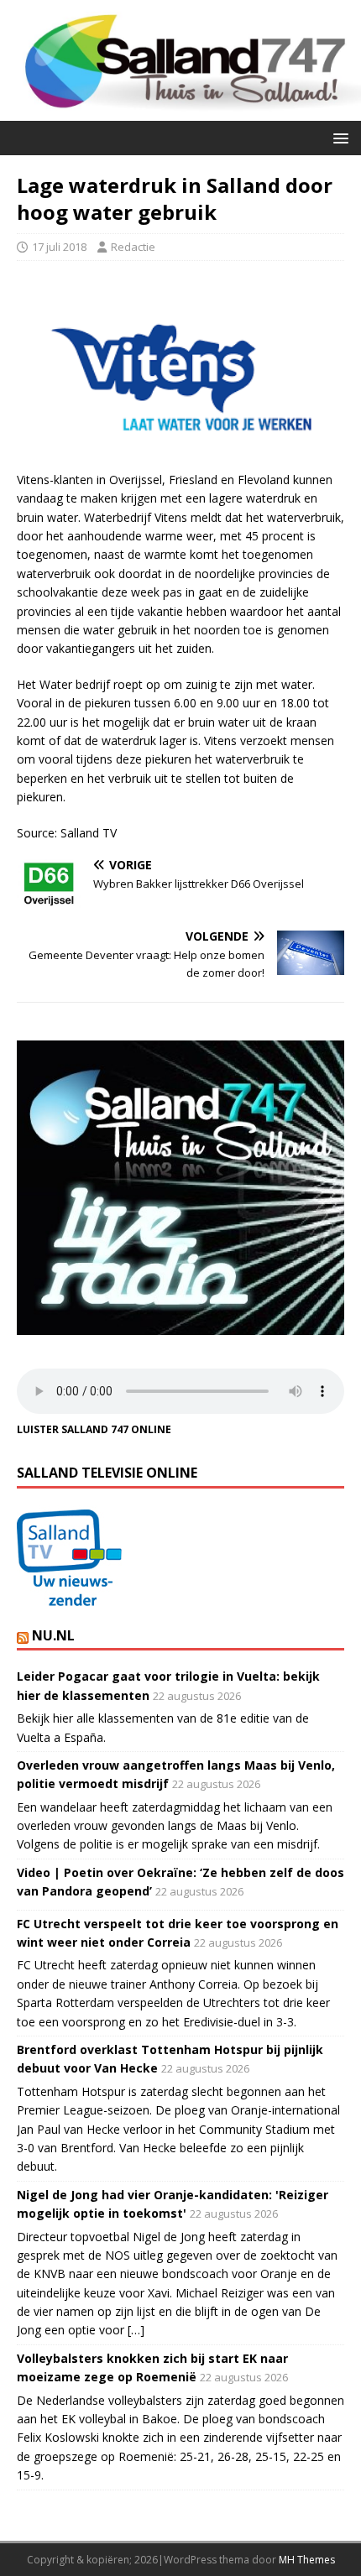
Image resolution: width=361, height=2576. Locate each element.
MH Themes (307, 2560)
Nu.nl (53, 1635)
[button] (338, 137)
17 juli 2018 (59, 247)
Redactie (133, 247)
